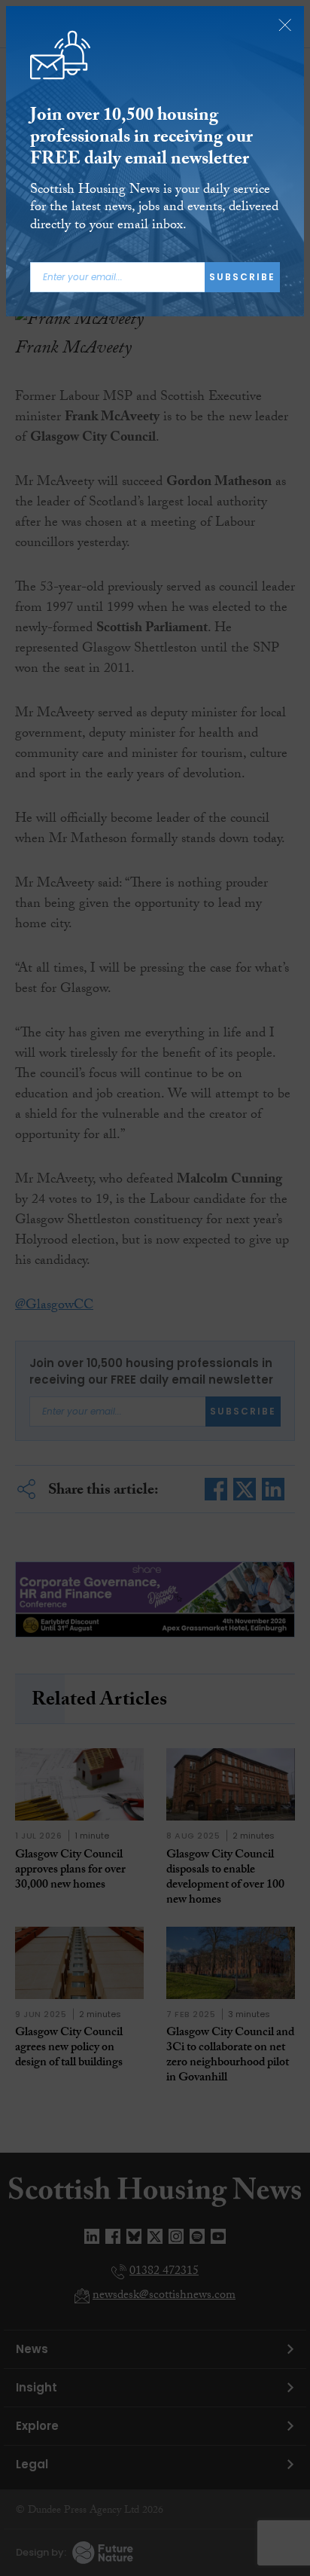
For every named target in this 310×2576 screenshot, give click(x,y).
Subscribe (242, 277)
